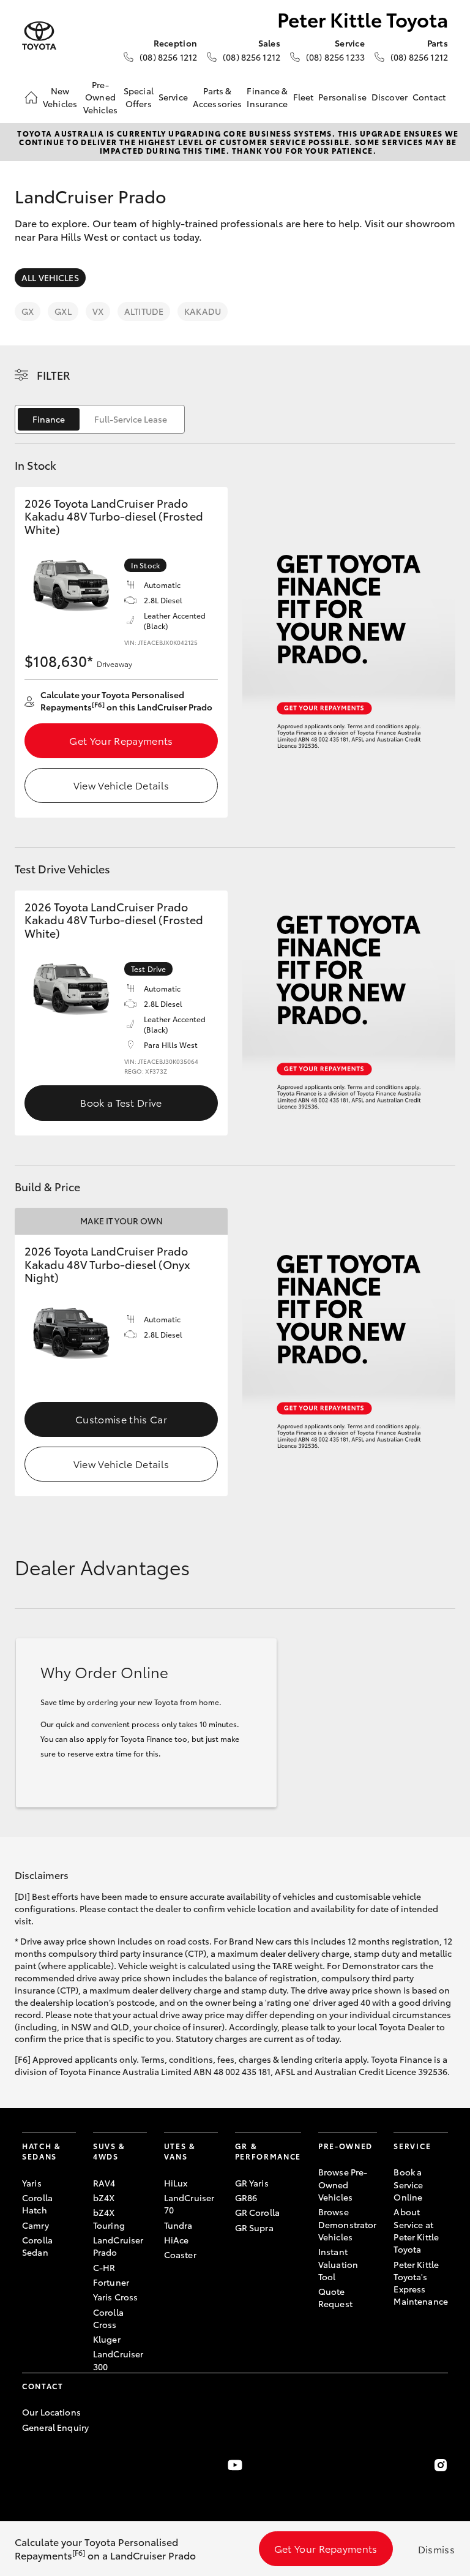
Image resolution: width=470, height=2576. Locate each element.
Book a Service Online (408, 2184)
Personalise (342, 97)
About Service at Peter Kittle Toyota (416, 2230)
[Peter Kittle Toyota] (39, 36)
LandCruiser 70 (189, 2204)
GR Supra (254, 2228)
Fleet (304, 97)
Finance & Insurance (267, 97)
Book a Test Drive (121, 1102)
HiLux (176, 2183)
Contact (429, 97)
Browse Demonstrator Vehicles (348, 2224)
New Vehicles (60, 97)
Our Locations (51, 2412)
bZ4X (104, 2198)
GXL (63, 311)
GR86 (246, 2198)
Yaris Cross (116, 2297)
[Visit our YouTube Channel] (235, 2465)
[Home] (31, 97)
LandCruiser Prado (118, 2246)
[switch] (100, 419)
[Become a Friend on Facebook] (29, 2465)
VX (98, 311)
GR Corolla (257, 2212)
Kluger (107, 2339)
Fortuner (111, 2282)
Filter (54, 375)
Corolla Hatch (37, 2204)
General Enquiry (55, 2427)
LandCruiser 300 (118, 2360)
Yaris (32, 2183)
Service (173, 97)
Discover (390, 97)
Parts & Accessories (218, 97)
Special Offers (139, 97)
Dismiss (436, 2549)
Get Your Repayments (121, 740)
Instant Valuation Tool (338, 2264)
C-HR (104, 2267)
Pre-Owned (345, 2146)
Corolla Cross (108, 2318)
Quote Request (335, 2297)
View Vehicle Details (121, 785)
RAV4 (104, 2183)
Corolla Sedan (37, 2246)
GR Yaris (252, 2183)
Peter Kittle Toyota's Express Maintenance (421, 2283)
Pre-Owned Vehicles (100, 97)
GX (28, 311)
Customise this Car (121, 1419)
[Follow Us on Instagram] (441, 2465)
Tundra (178, 2225)
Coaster (180, 2254)
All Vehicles (50, 277)
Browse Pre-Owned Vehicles (343, 2184)
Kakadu (203, 311)
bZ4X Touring (109, 2218)
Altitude (144, 311)
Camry (35, 2225)
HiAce (177, 2240)
